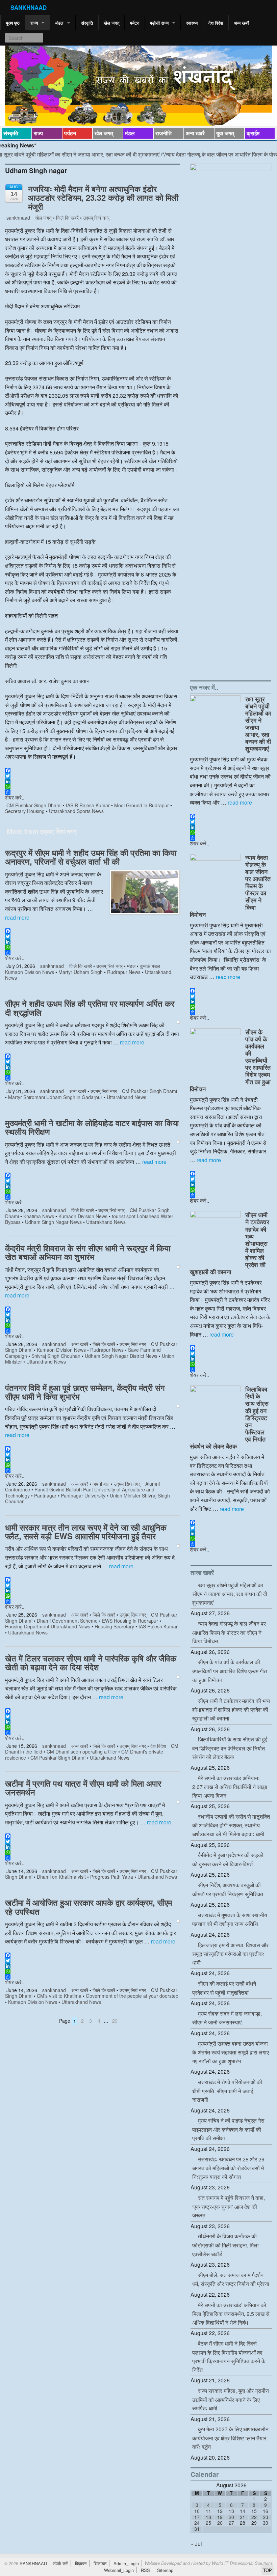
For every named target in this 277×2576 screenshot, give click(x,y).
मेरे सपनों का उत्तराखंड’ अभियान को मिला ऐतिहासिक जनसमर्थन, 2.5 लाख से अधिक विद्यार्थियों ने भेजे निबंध (231, 2314)
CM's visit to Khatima (59, 1996)
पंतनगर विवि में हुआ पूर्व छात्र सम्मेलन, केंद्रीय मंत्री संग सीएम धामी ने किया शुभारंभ (85, 1392)
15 (254, 2511)
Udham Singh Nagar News (53, 1222)
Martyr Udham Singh (81, 972)
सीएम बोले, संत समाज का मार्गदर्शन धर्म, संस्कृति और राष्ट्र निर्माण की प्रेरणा (231, 2279)
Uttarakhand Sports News (76, 811)
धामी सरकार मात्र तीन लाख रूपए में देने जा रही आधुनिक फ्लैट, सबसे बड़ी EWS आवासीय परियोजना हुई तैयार (86, 1532)
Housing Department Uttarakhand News (48, 1626)
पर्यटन (135, 23)
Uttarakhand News (127, 1097)
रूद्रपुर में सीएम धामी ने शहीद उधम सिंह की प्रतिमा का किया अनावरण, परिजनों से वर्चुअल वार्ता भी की (91, 857)
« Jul (196, 2544)
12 (220, 2511)
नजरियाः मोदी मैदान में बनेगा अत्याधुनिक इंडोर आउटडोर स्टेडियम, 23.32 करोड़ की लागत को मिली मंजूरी (103, 198)
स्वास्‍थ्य (192, 23)
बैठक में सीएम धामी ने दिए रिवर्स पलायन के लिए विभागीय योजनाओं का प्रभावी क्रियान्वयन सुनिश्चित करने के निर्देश (229, 2357)
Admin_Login (126, 2563)
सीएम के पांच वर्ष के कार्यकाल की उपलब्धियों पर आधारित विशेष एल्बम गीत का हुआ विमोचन (230, 1671)
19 (220, 2517)
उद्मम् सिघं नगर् (96, 218)
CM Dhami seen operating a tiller (82, 1752)
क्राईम (253, 133)
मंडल (59, 23)
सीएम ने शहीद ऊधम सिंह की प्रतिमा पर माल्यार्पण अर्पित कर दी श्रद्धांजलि (90, 1008)
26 (220, 2523)
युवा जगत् (225, 133)
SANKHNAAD (29, 7)
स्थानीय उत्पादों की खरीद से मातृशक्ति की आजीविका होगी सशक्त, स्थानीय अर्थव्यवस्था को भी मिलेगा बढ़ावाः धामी (231, 1825)
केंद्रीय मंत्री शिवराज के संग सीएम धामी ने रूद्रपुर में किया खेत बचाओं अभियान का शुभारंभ (88, 1252)
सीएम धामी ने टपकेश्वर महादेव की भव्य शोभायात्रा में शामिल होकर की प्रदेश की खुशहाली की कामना (231, 1710)
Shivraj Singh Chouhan (56, 1356)
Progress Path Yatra (112, 1877)
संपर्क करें (60, 2563)
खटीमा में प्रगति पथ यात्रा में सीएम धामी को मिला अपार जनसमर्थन (83, 1788)
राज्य (34, 23)
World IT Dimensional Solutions (242, 2563)
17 (197, 2517)
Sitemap (165, 2570)
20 (231, 2517)
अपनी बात (101, 1484)
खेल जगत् (111, 23)
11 (208, 2511)
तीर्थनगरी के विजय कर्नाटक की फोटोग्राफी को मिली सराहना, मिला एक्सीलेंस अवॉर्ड (225, 2245)
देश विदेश (216, 23)
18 (208, 2517)
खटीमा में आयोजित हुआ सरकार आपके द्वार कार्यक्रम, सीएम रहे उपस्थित (89, 1907)
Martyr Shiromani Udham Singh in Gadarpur (55, 1097)
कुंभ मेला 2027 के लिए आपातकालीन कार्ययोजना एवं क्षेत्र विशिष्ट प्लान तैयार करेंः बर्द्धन (230, 2438)
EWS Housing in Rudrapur (130, 1621)
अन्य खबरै (242, 23)
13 (231, 2511)
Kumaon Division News (30, 972)
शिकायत (100, 2563)
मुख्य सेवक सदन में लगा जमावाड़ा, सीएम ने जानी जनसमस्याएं (227, 2018)
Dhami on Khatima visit (61, 1877)
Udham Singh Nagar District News (121, 1356)
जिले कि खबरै (67, 218)
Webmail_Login (119, 2570)
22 (254, 2517)
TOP (268, 2570)
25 (208, 2523)
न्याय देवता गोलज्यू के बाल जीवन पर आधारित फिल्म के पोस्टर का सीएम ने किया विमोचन (229, 1632)
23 (266, 2517)
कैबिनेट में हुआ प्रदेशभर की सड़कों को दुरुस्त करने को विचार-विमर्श (228, 1859)
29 (115, 2021)
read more (17, 917)
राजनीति (163, 133)
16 (266, 2511)
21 (243, 2517)
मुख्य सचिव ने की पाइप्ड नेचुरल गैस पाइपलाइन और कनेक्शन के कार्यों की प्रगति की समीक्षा (228, 2129)
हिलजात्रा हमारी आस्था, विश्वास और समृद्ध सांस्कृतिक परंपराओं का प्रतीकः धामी (230, 1954)
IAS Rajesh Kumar (158, 1626)
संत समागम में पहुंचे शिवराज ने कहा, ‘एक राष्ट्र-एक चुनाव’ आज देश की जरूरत (229, 2206)
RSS (145, 2570)
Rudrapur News (124, 972)
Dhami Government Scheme (67, 1621)
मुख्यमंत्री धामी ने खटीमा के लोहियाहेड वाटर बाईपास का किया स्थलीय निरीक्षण (92, 1127)
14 (243, 2511)
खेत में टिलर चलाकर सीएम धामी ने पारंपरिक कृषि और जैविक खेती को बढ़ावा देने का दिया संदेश (91, 1662)
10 (197, 2511)
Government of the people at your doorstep (132, 1996)
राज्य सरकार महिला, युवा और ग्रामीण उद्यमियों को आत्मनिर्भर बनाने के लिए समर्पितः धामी (231, 2399)
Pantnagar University (83, 1495)
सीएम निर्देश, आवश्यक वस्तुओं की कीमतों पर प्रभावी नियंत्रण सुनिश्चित (228, 1889)
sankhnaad (18, 218)
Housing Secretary (114, 1626)
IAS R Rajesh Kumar (88, 805)
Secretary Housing (25, 811)
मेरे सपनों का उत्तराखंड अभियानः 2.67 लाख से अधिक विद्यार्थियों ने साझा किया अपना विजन (230, 1787)
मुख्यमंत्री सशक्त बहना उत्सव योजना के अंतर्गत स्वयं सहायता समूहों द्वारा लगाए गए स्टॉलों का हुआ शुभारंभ (231, 2052)
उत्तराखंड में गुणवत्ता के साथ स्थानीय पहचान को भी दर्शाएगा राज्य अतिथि (230, 1920)
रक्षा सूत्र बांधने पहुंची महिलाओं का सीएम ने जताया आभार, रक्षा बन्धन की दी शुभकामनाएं (258, 724)
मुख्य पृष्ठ (13, 23)
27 (231, 2523)
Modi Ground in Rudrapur (142, 805)
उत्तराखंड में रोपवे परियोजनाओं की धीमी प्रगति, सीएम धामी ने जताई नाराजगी (227, 2091)
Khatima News (39, 1216)
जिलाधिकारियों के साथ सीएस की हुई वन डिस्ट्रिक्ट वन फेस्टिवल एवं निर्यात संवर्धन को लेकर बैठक (230, 1748)
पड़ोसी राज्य (159, 23)
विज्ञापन (81, 2563)
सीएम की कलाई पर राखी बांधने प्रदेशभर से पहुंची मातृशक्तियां (224, 1988)
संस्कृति (87, 23)
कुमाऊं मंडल (150, 966)
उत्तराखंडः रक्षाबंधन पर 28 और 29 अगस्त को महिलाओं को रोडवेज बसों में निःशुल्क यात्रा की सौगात (228, 2168)
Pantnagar (45, 1495)
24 (197, 2523)
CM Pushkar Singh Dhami (34, 805)
